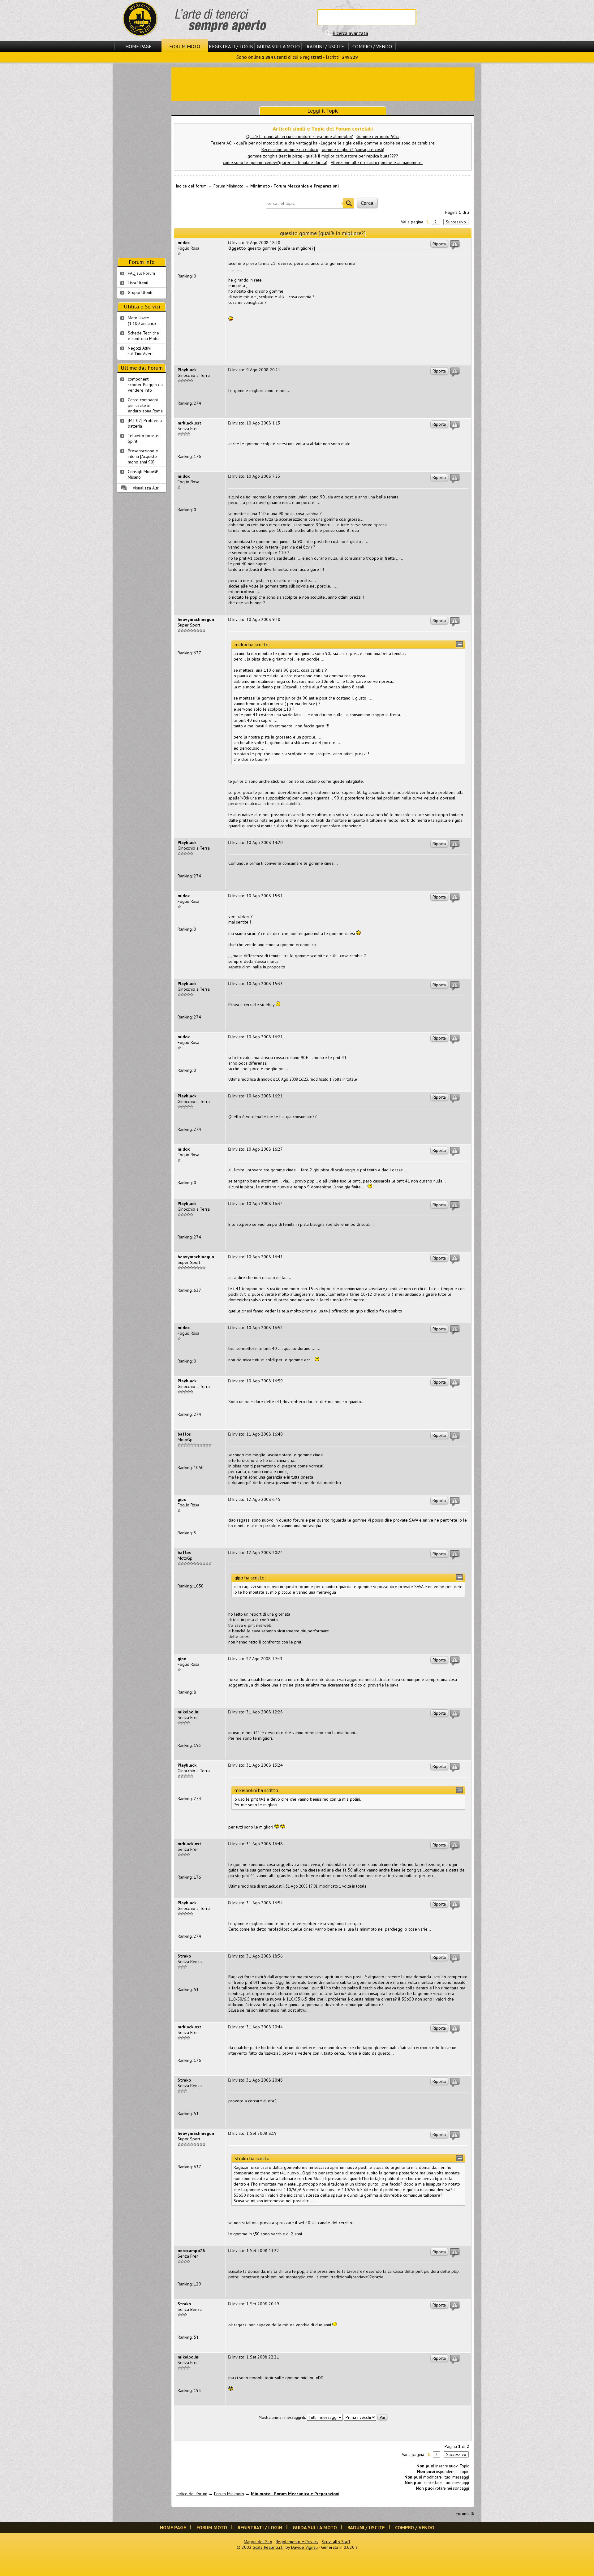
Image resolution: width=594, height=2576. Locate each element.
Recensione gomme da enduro (290, 149)
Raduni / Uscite (325, 46)
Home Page (138, 46)
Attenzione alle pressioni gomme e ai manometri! (377, 162)
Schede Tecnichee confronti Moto (143, 336)
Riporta (439, 244)
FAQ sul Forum (141, 273)
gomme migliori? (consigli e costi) (353, 149)
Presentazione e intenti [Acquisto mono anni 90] (143, 456)
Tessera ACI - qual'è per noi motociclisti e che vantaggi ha (264, 143)
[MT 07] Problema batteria (145, 423)
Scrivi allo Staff (336, 2542)
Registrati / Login (231, 46)
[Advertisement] (323, 84)
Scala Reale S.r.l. (268, 2547)
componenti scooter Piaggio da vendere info (145, 385)
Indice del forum (191, 186)
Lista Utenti (138, 283)
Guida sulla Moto (278, 46)
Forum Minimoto (228, 186)
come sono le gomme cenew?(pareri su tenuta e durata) (275, 162)
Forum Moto (185, 46)
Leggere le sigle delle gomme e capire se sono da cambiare (378, 143)
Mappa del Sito (258, 2542)
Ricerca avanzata (350, 33)
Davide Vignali (304, 2547)
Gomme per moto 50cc (378, 136)
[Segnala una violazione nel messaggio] (455, 245)
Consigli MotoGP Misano (143, 474)
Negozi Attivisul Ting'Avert (140, 351)
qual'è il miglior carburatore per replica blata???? (352, 156)
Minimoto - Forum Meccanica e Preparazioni (295, 186)
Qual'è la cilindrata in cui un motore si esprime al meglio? (300, 136)
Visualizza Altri (146, 488)
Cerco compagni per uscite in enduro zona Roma (145, 405)
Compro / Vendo (372, 46)
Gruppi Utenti (140, 292)
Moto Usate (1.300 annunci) (142, 321)
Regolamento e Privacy (297, 2542)
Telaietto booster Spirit (144, 438)
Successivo (456, 222)
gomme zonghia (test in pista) (275, 156)
